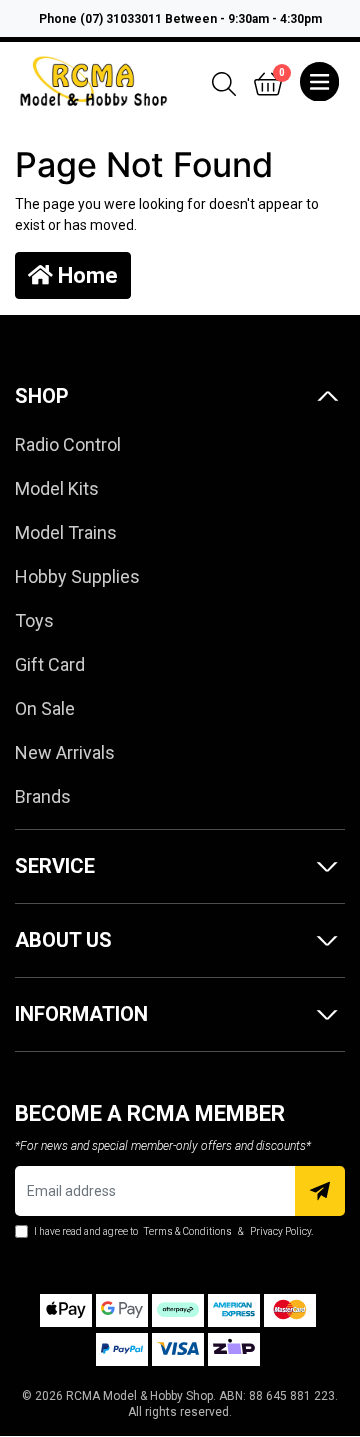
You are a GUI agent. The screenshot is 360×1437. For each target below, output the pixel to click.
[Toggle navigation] (319, 82)
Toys (34, 620)
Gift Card (50, 664)
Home (85, 275)
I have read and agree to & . (172, 1231)
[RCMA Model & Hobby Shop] (93, 80)
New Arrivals (65, 752)
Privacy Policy (280, 1231)
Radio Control (68, 444)
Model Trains (66, 532)
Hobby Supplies (77, 576)
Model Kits (57, 488)
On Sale (45, 708)
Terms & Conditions (188, 1231)
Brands (43, 796)
